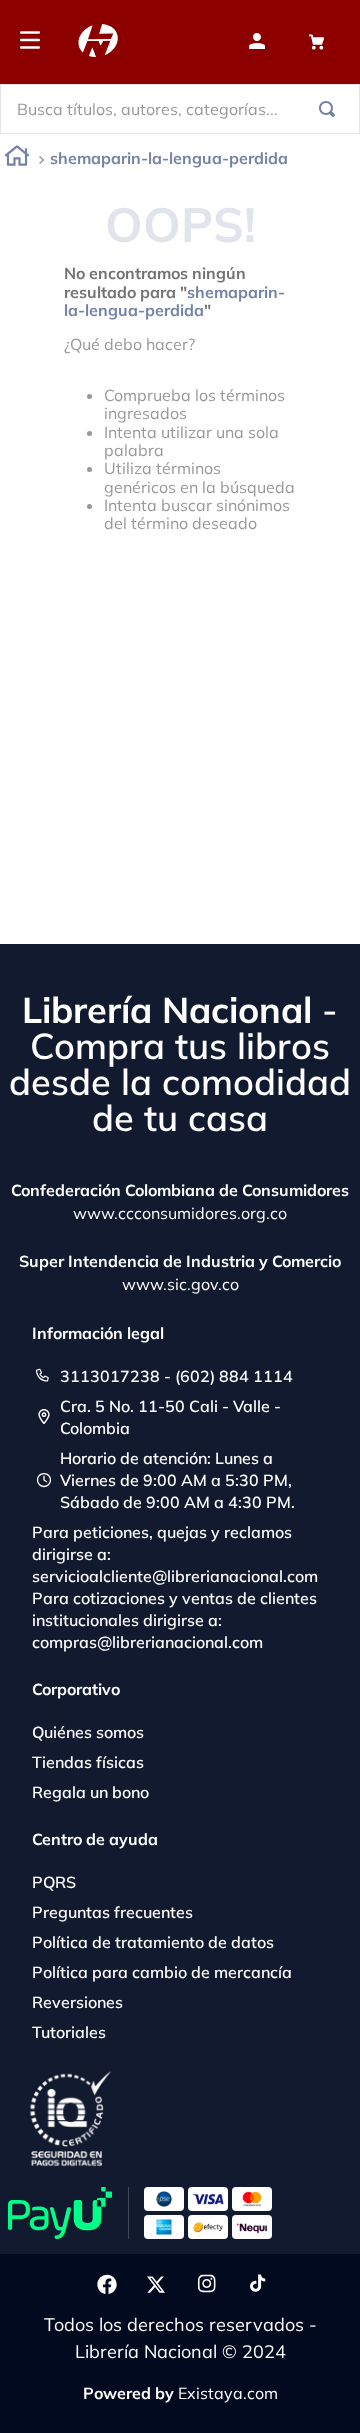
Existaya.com (228, 2393)
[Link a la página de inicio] (17, 159)
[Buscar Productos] (331, 109)
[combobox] (180, 109)
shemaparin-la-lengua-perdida (169, 158)
